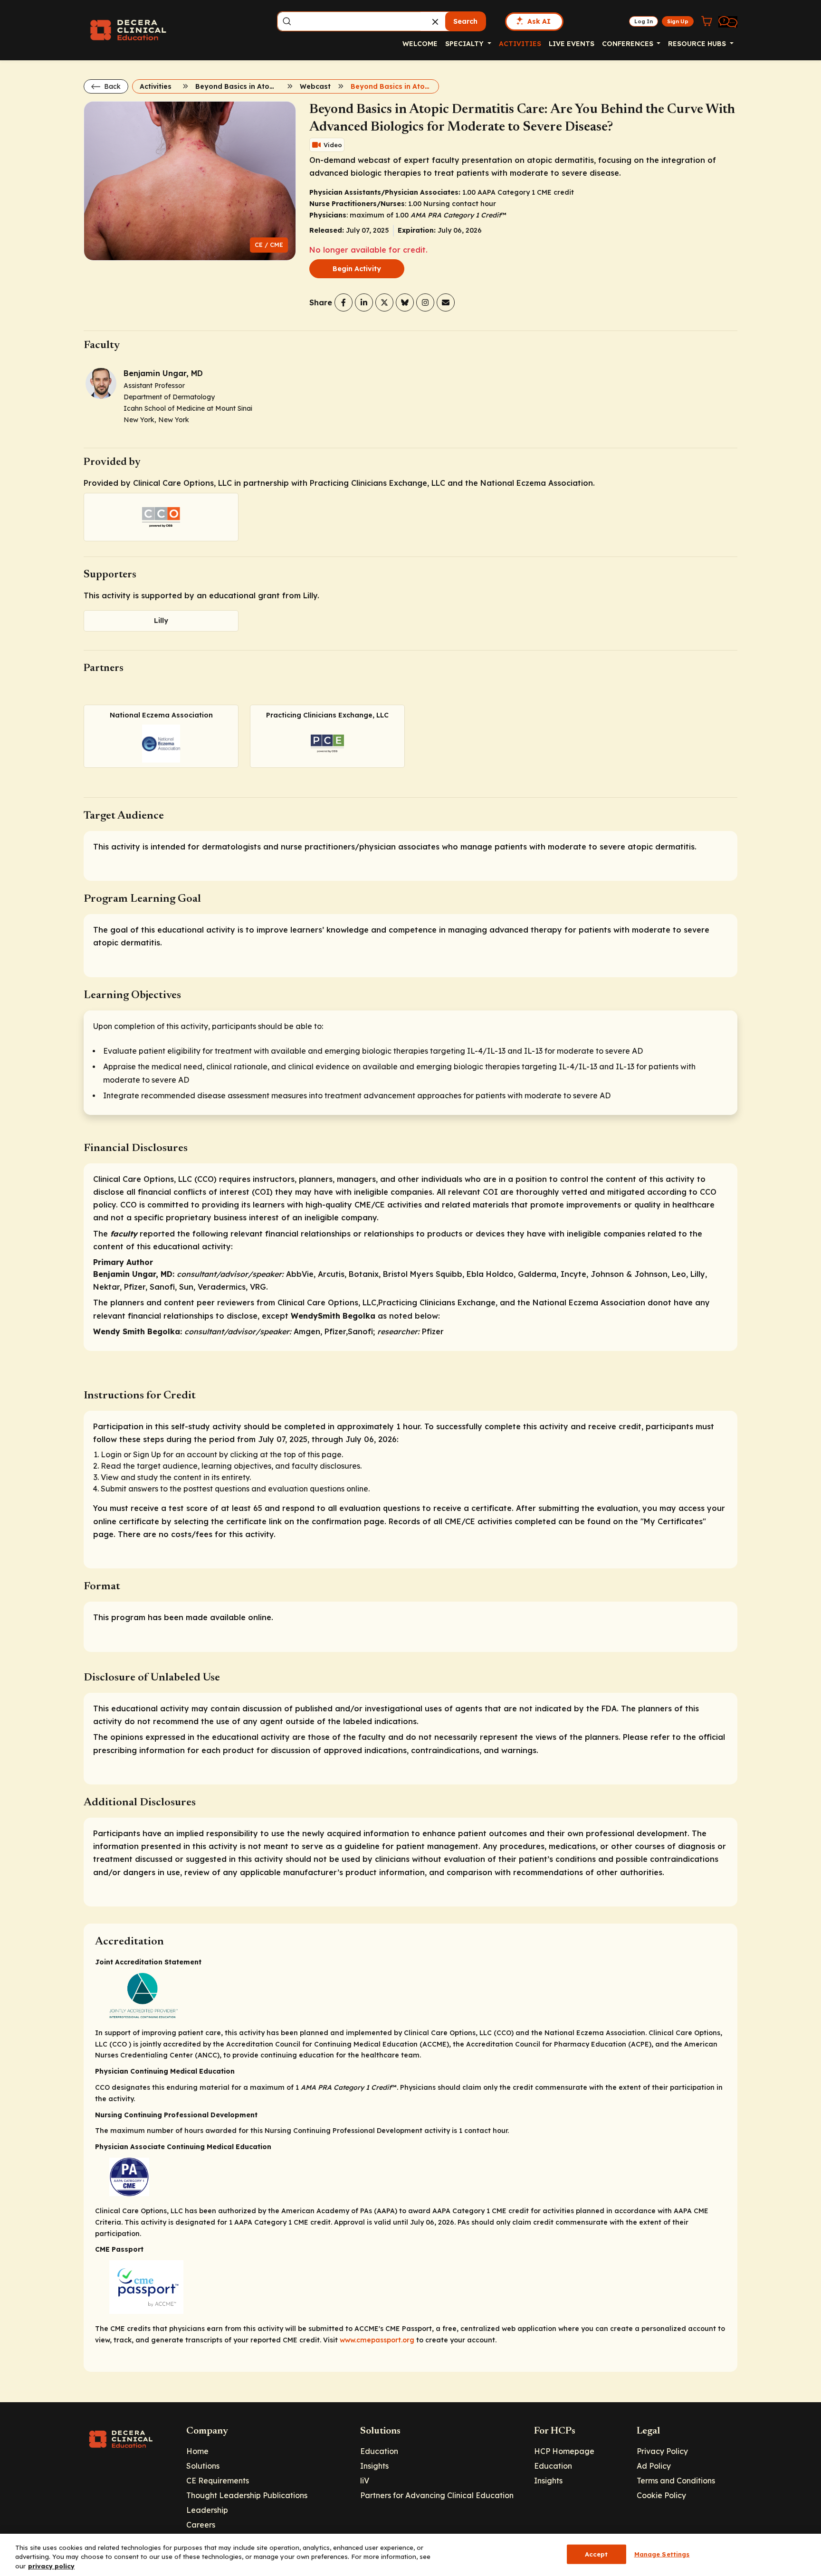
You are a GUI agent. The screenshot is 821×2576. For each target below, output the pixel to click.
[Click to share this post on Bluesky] (405, 302)
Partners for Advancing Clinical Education (437, 2495)
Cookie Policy (661, 2495)
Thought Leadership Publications (247, 2495)
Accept (597, 2554)
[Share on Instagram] (425, 302)
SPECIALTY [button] (465, 44)
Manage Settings (662, 2554)
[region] (410, 2555)
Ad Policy (654, 2466)
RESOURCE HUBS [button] (698, 44)
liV (365, 2481)
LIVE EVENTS (572, 44)
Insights (374, 2466)
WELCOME (420, 44)
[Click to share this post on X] (384, 302)
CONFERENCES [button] (629, 44)
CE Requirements (218, 2481)
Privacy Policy (662, 2451)
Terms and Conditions (676, 2481)
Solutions (203, 2466)
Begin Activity (357, 269)
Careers (201, 2525)
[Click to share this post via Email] (446, 302)
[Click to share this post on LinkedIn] (364, 302)
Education (379, 2451)
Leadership (207, 2510)
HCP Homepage (564, 2451)
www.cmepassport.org (377, 2340)
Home (197, 2451)
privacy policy (51, 2566)
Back (111, 86)
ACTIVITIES (520, 44)
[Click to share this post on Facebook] (344, 302)
